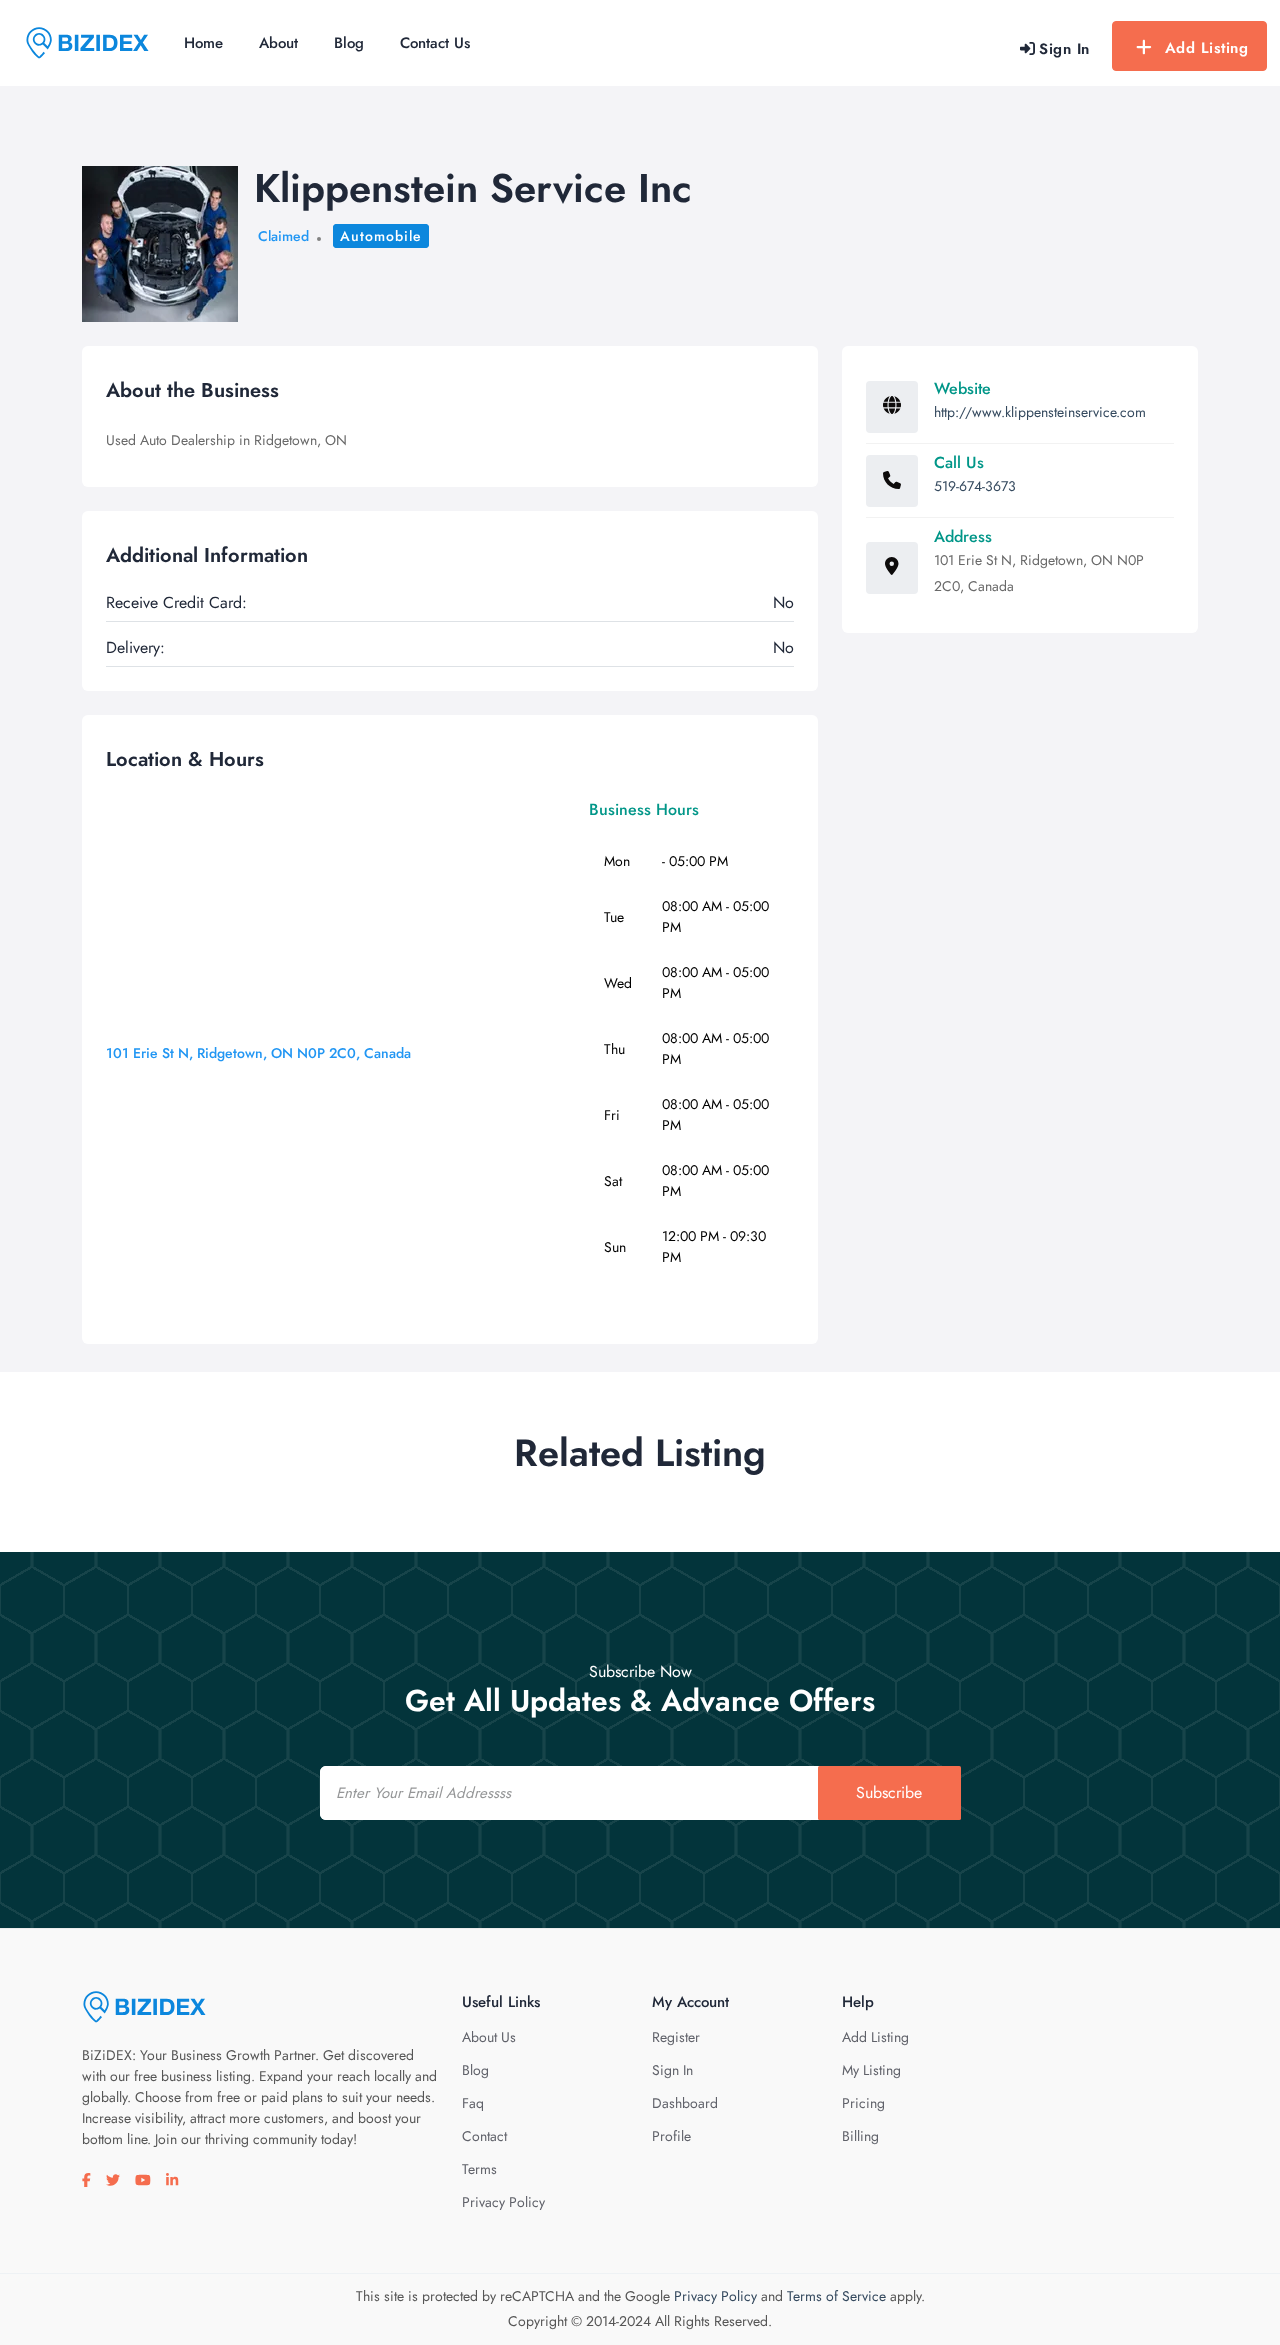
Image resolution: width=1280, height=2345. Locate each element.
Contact (484, 2136)
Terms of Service (836, 2296)
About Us (489, 2037)
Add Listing (1207, 48)
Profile (671, 2136)
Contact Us (435, 43)
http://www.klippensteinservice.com (1040, 412)
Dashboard (685, 2103)
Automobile (381, 236)
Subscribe (889, 1792)
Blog (349, 43)
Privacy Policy (503, 2202)
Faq (473, 2103)
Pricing (863, 2103)
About (278, 43)
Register (676, 2037)
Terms (479, 2169)
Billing (860, 2136)
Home (203, 43)
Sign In (672, 2070)
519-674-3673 (975, 486)
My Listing (871, 2070)
